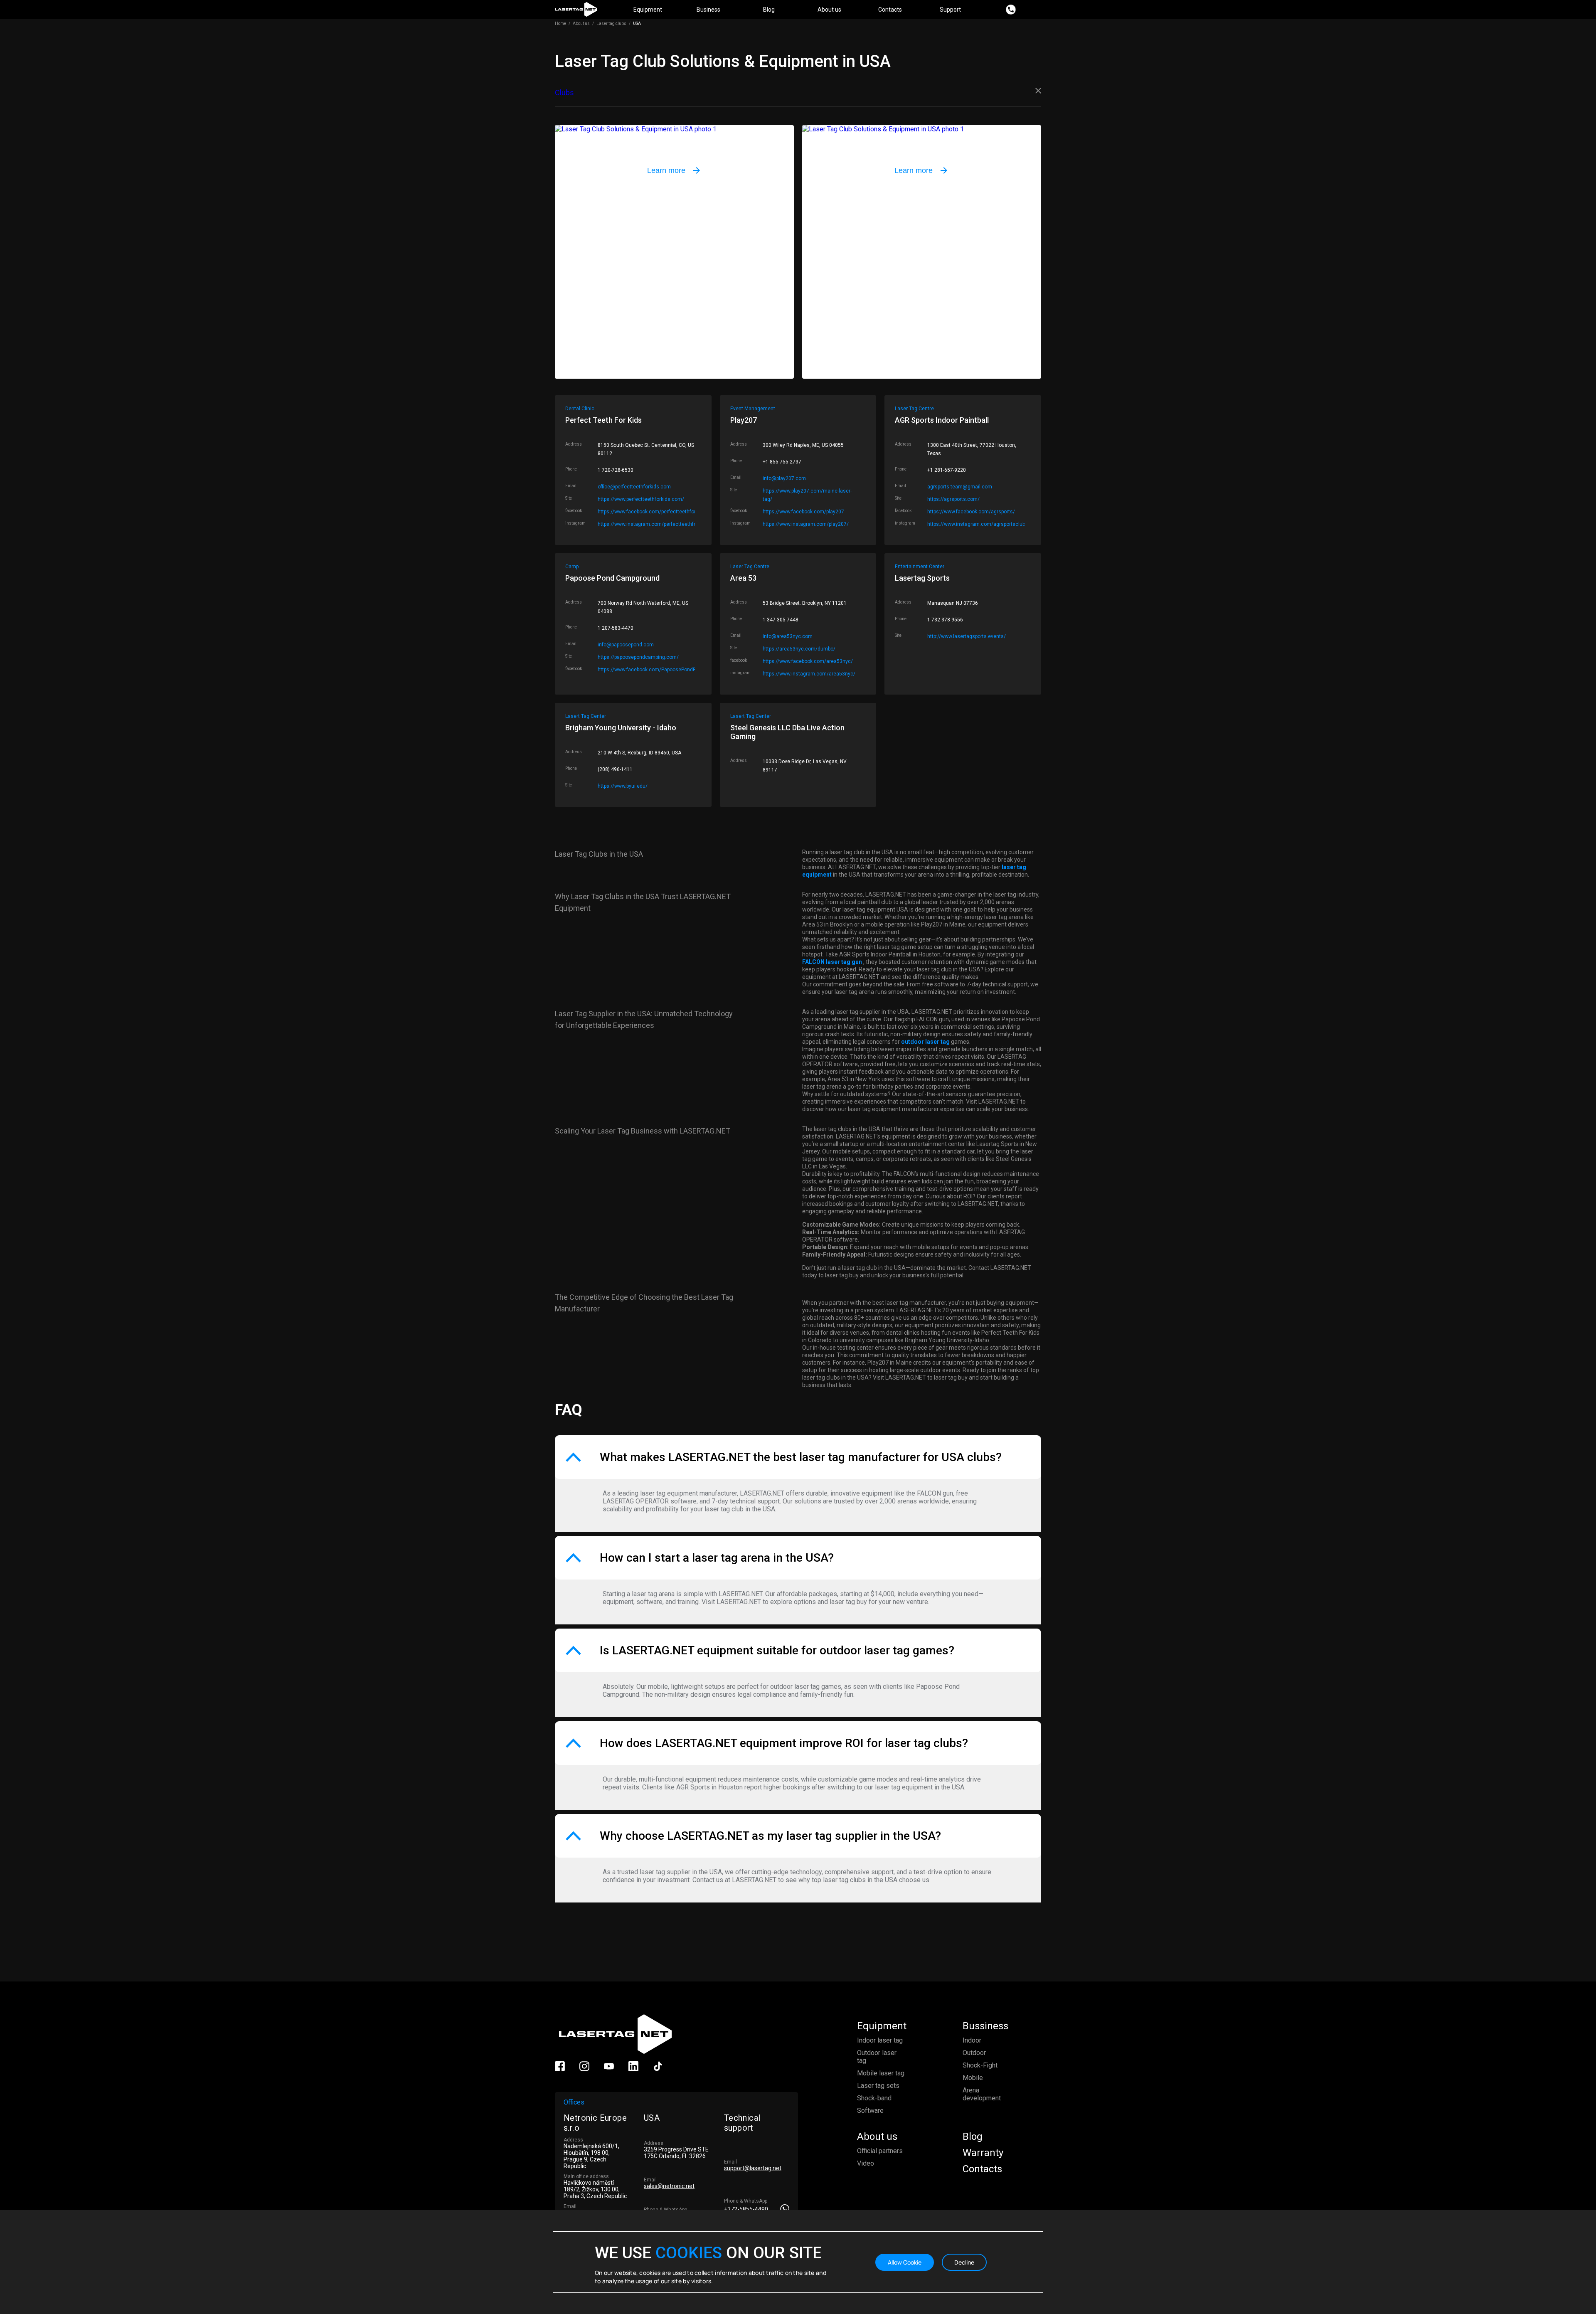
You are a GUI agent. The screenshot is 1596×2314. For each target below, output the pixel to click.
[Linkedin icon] (633, 2069)
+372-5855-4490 (746, 2209)
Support (950, 10)
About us (829, 10)
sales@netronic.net (669, 2186)
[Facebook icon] (560, 2069)
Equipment (648, 10)
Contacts (890, 10)
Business (708, 10)
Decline (964, 2262)
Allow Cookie (905, 2262)
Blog (769, 10)
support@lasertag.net (753, 2168)
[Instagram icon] (584, 2069)
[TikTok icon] (658, 2069)
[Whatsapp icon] (784, 2209)
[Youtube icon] (609, 2069)
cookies (689, 2253)
